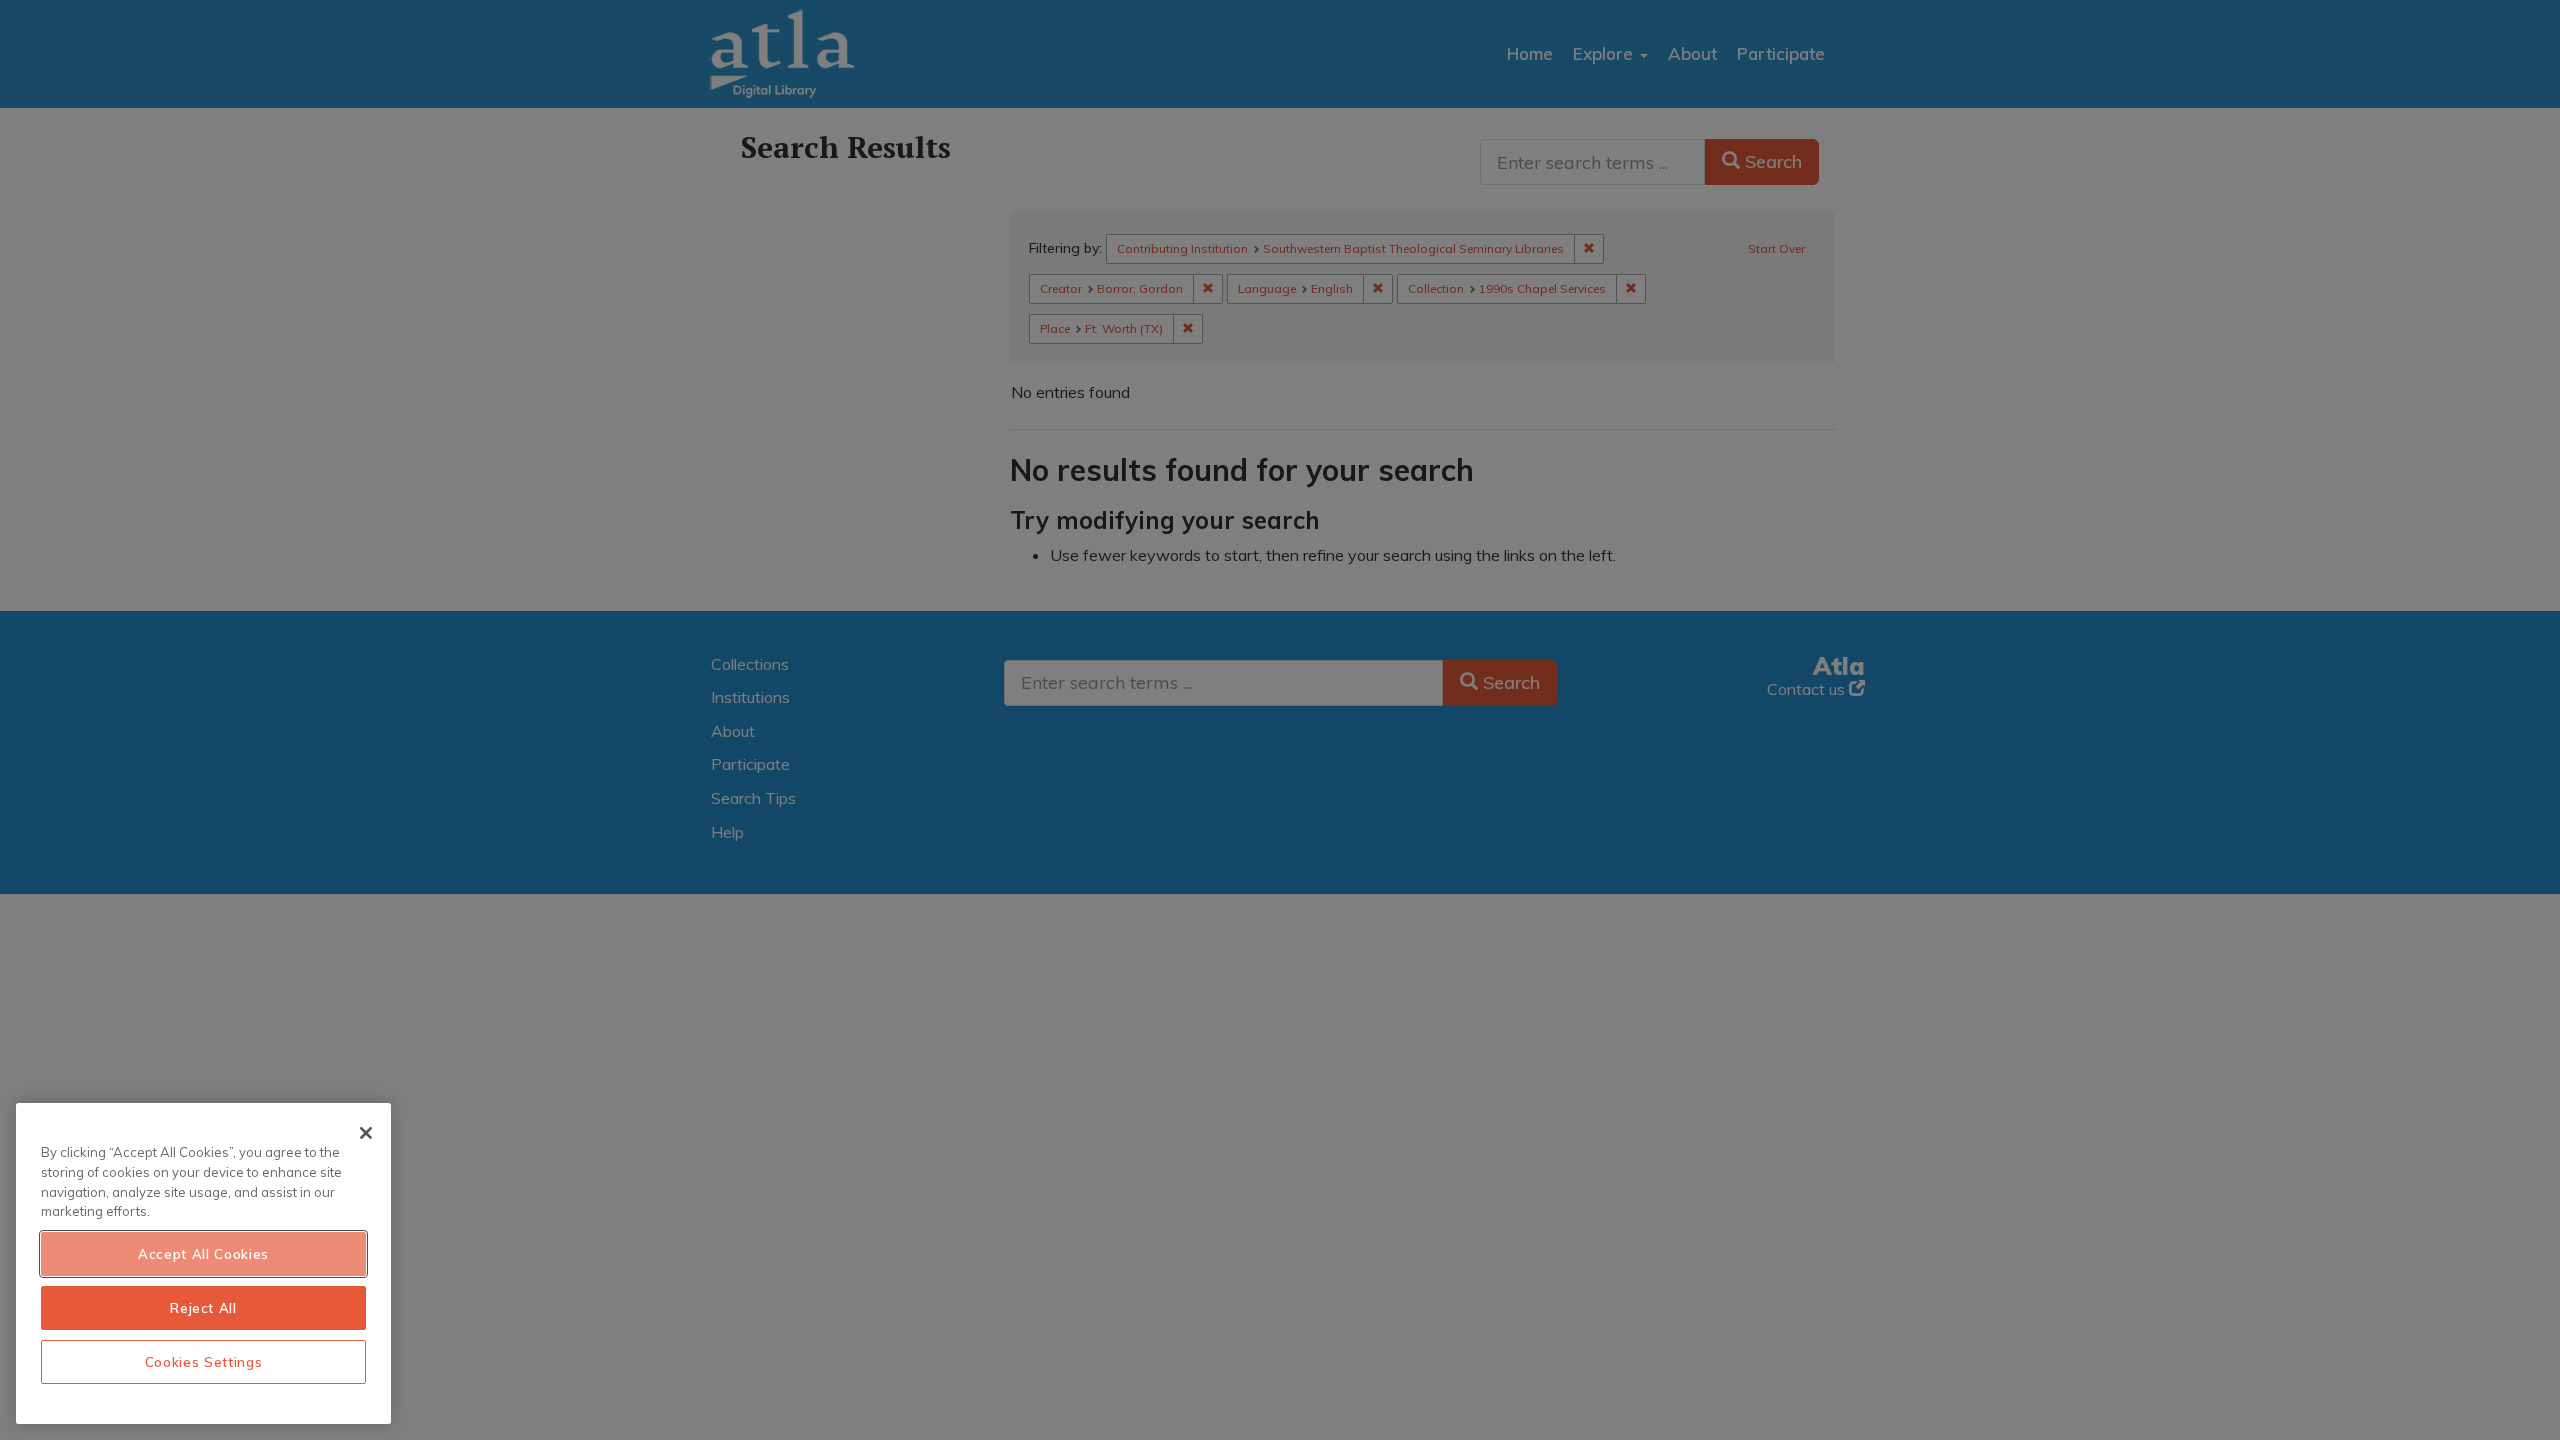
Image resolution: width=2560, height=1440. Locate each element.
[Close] (366, 1133)
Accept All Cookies (203, 1254)
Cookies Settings (204, 1362)
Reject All (203, 1308)
